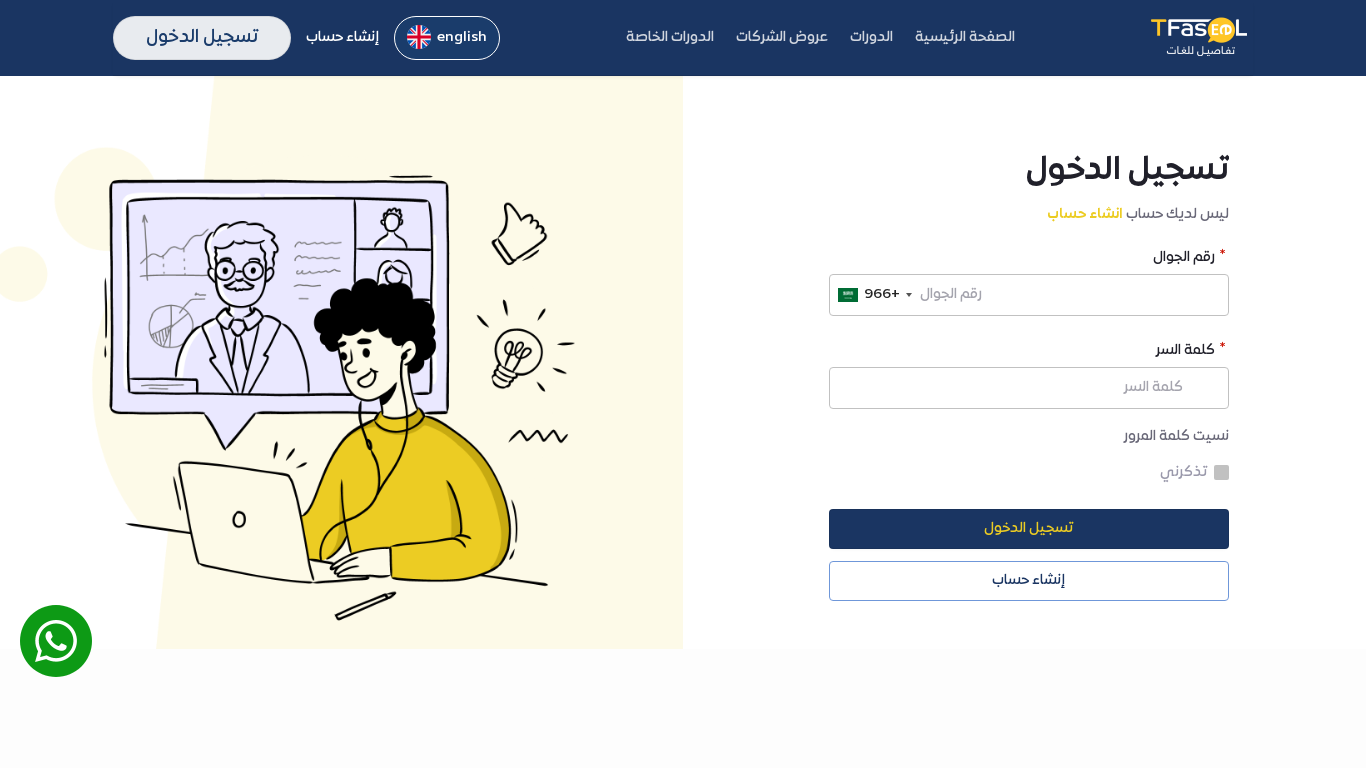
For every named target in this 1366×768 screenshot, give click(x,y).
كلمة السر (1185, 352)
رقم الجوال (1184, 259)
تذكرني (1183, 473)
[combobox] (874, 295)
